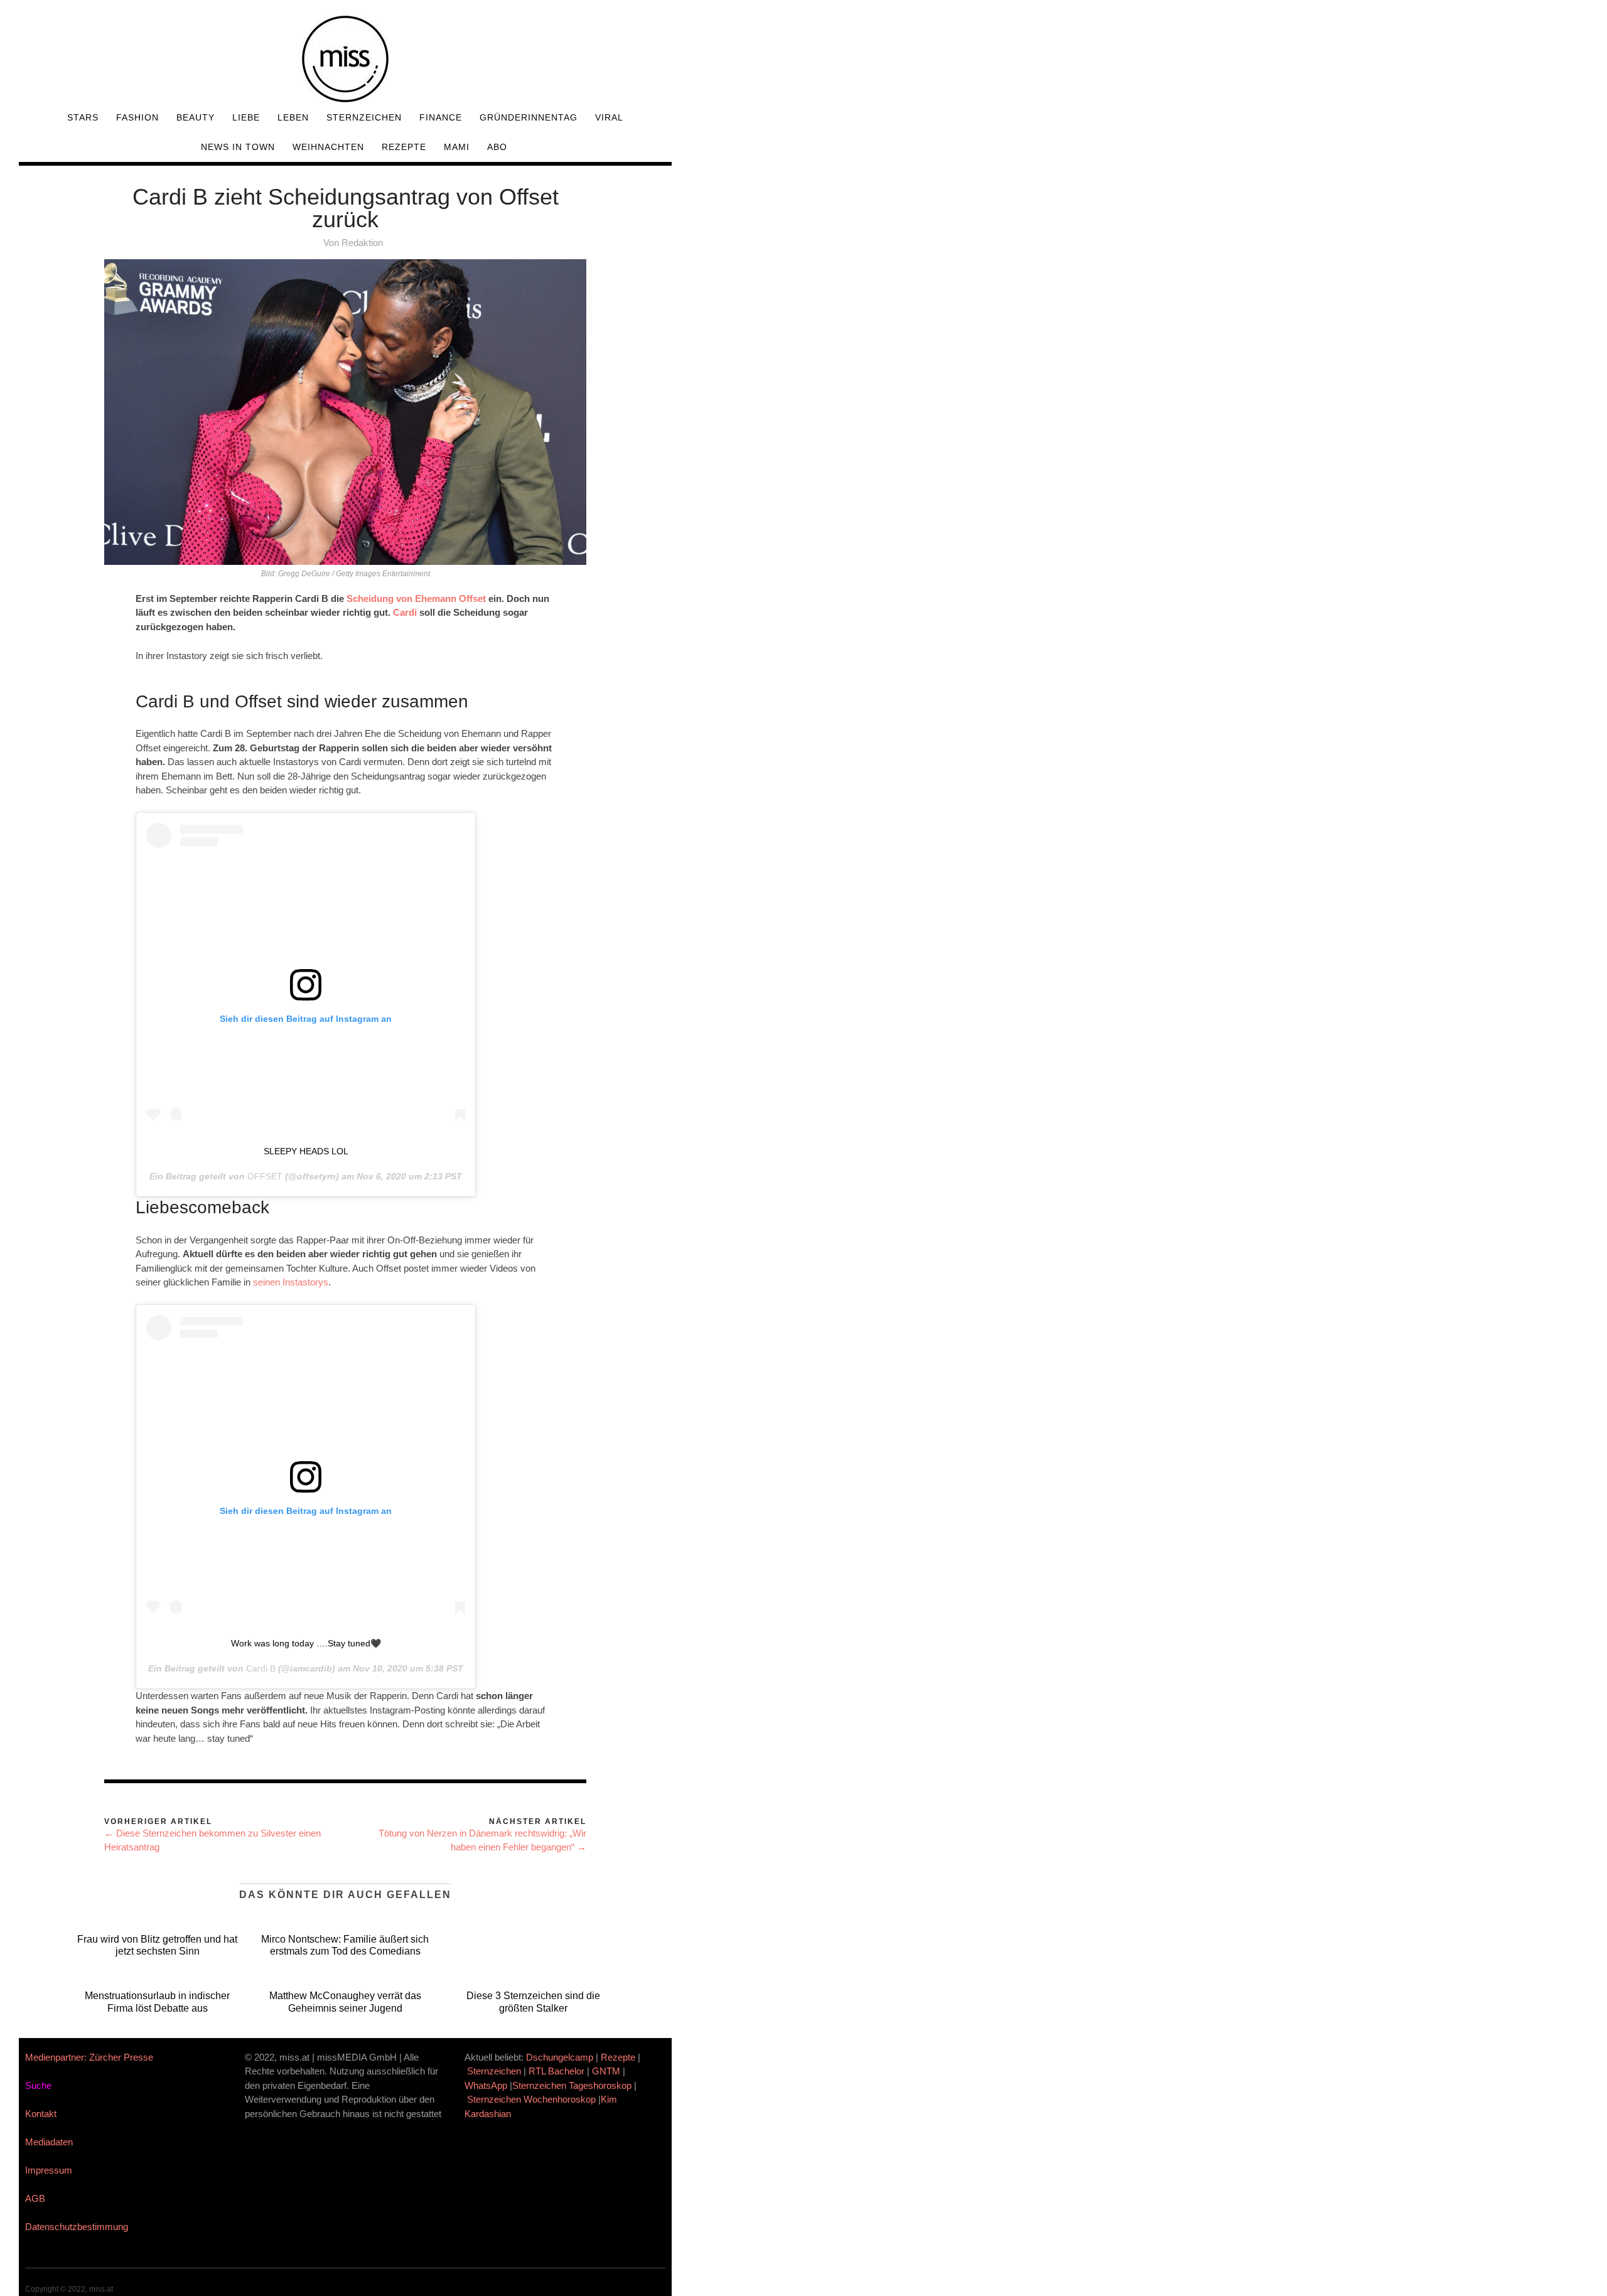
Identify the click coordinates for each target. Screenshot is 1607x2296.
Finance (441, 117)
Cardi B (261, 1668)
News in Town (238, 147)
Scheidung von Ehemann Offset (415, 598)
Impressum (49, 2170)
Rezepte (404, 147)
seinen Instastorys (291, 1282)
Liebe (246, 117)
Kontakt (41, 2114)
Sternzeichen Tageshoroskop (572, 2085)
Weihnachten (328, 147)
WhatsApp (486, 2085)
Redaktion (362, 243)
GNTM (606, 2071)
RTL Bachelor (556, 2071)
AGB (35, 2198)
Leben (293, 117)
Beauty (196, 117)
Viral (609, 117)
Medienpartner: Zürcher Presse (89, 2057)
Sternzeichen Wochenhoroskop (531, 2099)
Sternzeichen (364, 117)
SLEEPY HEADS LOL (306, 1151)
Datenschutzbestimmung (77, 2227)
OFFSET (265, 1176)
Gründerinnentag (529, 117)
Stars (83, 117)
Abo (497, 147)
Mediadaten (49, 2142)
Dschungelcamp (560, 2057)
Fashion (137, 117)
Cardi (405, 612)
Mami (457, 147)
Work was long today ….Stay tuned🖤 (306, 1643)
